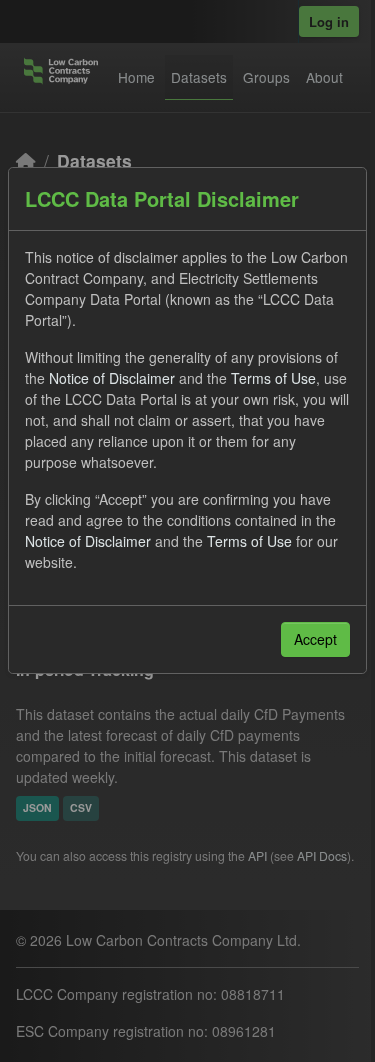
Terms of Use (273, 378)
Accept (315, 639)
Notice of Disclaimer (112, 378)
